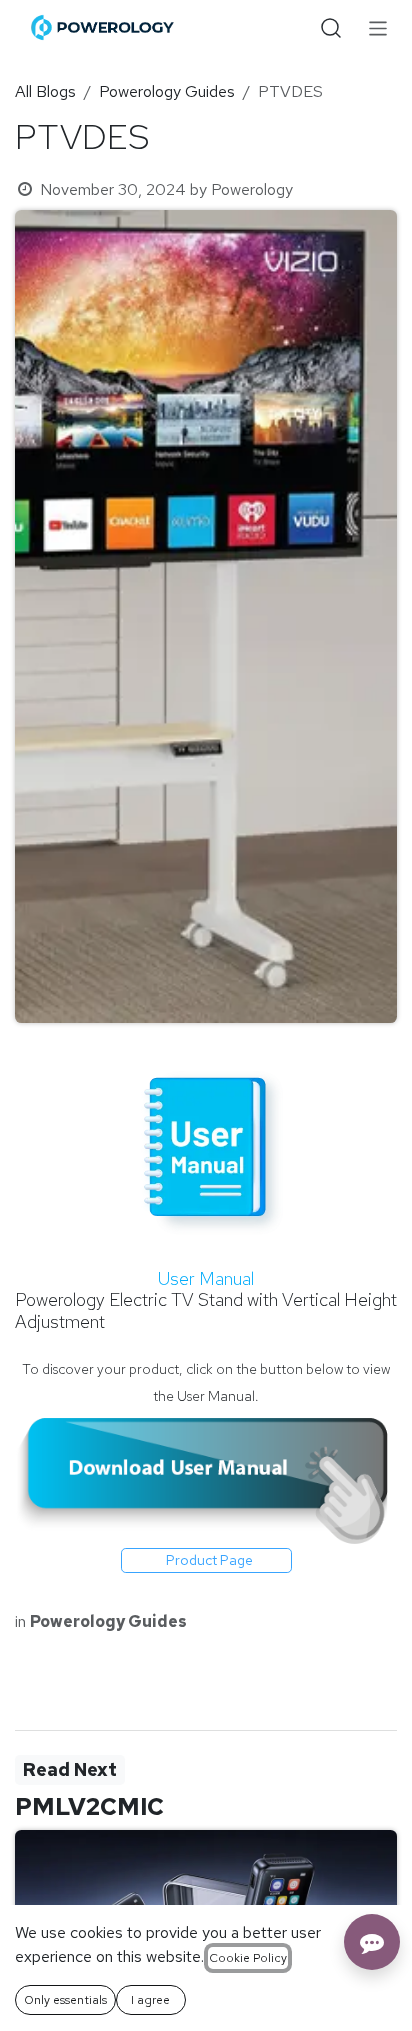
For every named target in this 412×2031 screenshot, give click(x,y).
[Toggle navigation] (378, 28)
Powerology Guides (167, 91)
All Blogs (45, 91)
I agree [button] (150, 2000)
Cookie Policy (248, 1958)
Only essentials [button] (65, 2000)
